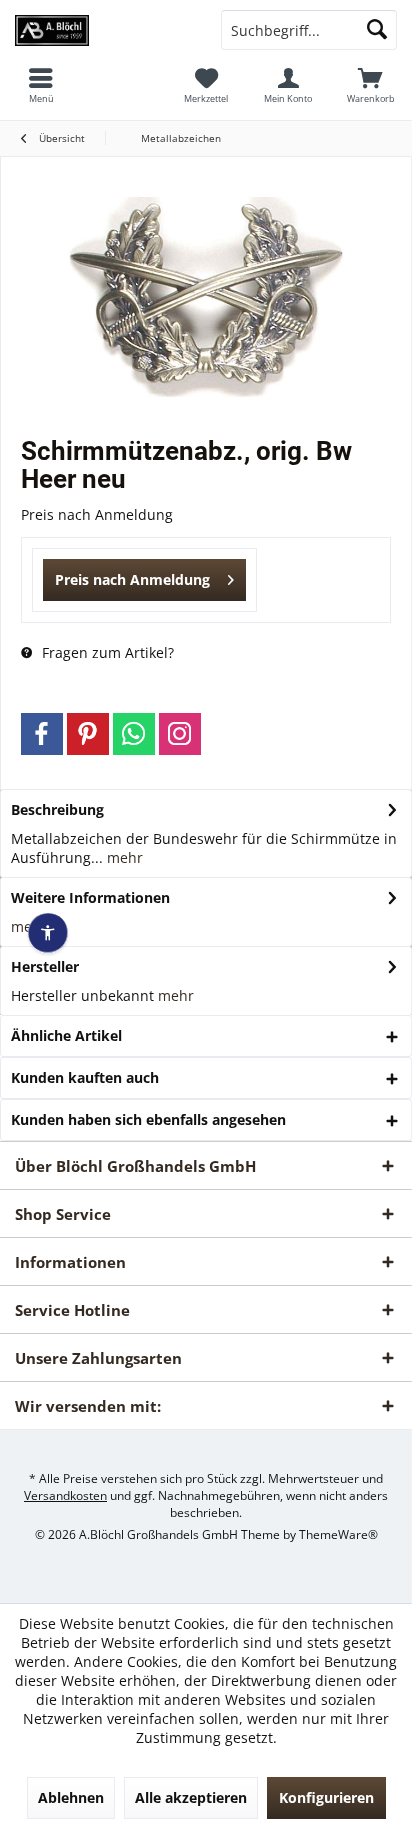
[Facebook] (42, 734)
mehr (123, 857)
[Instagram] (180, 734)
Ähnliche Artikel (66, 1035)
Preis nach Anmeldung (132, 579)
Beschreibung (57, 809)
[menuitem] (371, 85)
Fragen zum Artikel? (106, 652)
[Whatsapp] (134, 734)
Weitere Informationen (90, 897)
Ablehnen (71, 1797)
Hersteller (45, 966)
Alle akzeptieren (191, 1797)
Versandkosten (65, 1495)
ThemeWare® (338, 1534)
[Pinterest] (88, 734)
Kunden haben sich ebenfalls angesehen (148, 1119)
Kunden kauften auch (85, 1077)
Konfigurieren (326, 1797)
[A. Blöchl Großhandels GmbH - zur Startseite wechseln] (103, 30)
